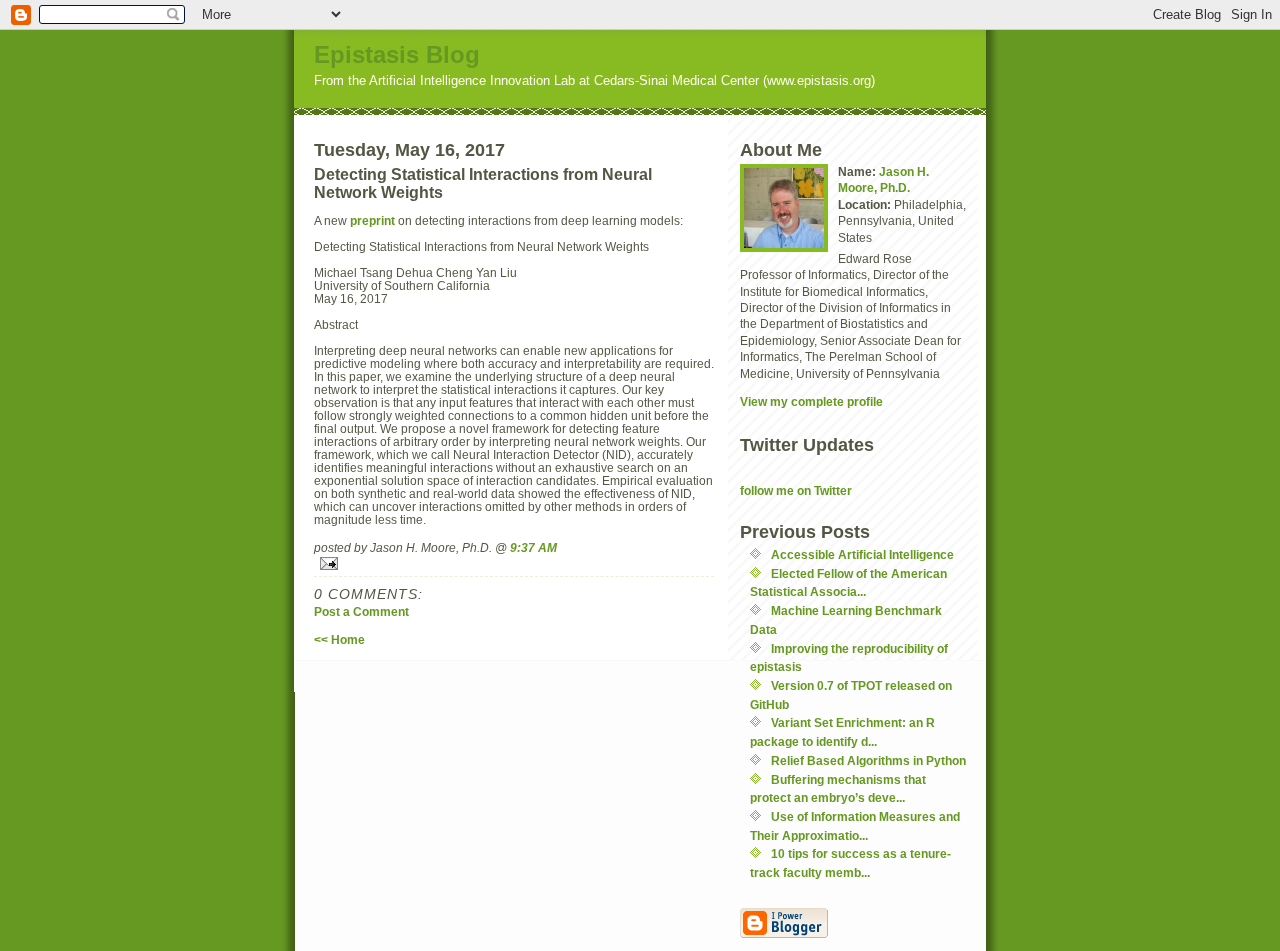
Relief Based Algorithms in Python (868, 760)
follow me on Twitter (796, 490)
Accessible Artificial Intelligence (862, 554)
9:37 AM (533, 547)
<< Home (339, 639)
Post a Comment (361, 611)
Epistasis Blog (397, 54)
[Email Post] (514, 563)
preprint (374, 220)
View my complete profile (811, 401)
